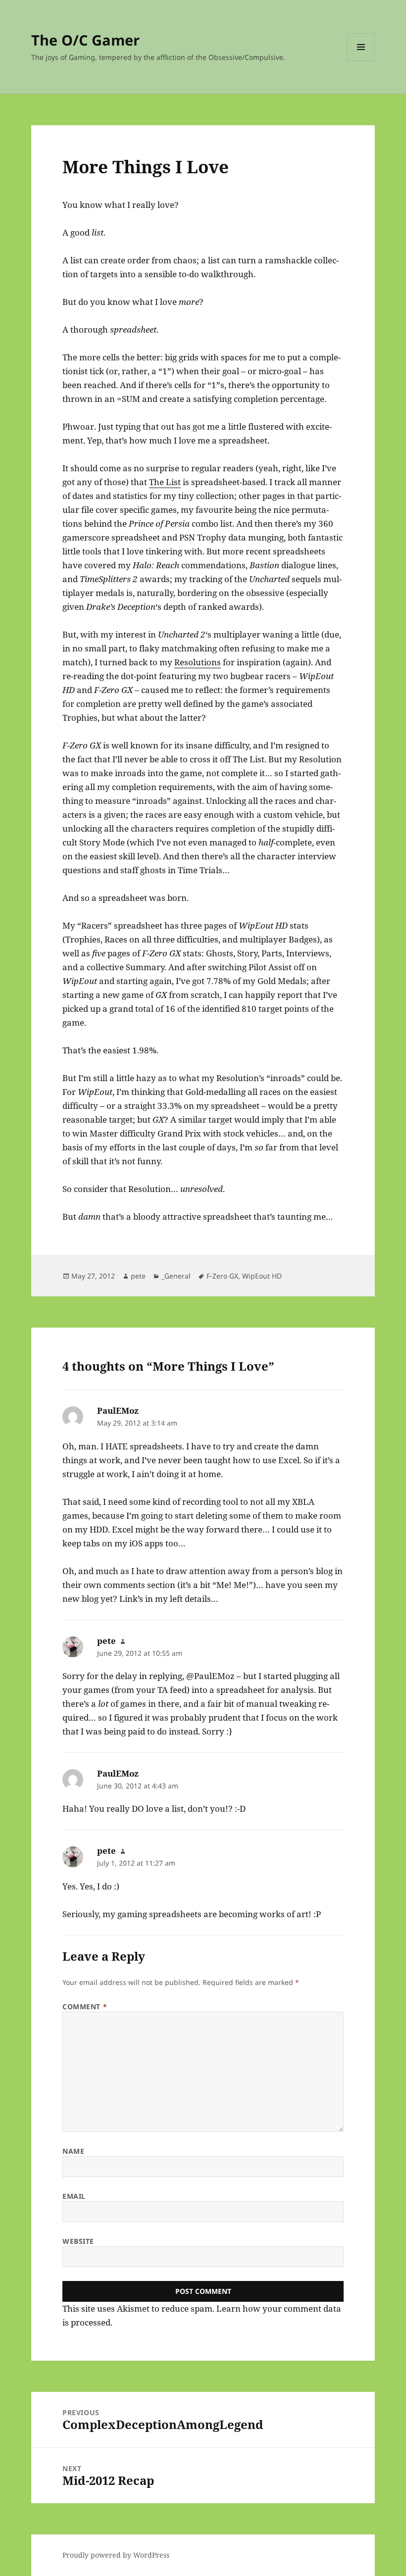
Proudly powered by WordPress (116, 2555)
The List (165, 482)
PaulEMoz (118, 1411)
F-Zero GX (222, 1276)
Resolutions (198, 662)
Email (74, 2196)
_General (176, 1276)
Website (78, 2241)
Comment (85, 2006)
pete (138, 1276)
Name (73, 2151)
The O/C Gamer (85, 40)
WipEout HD (262, 1276)
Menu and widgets (361, 61)
